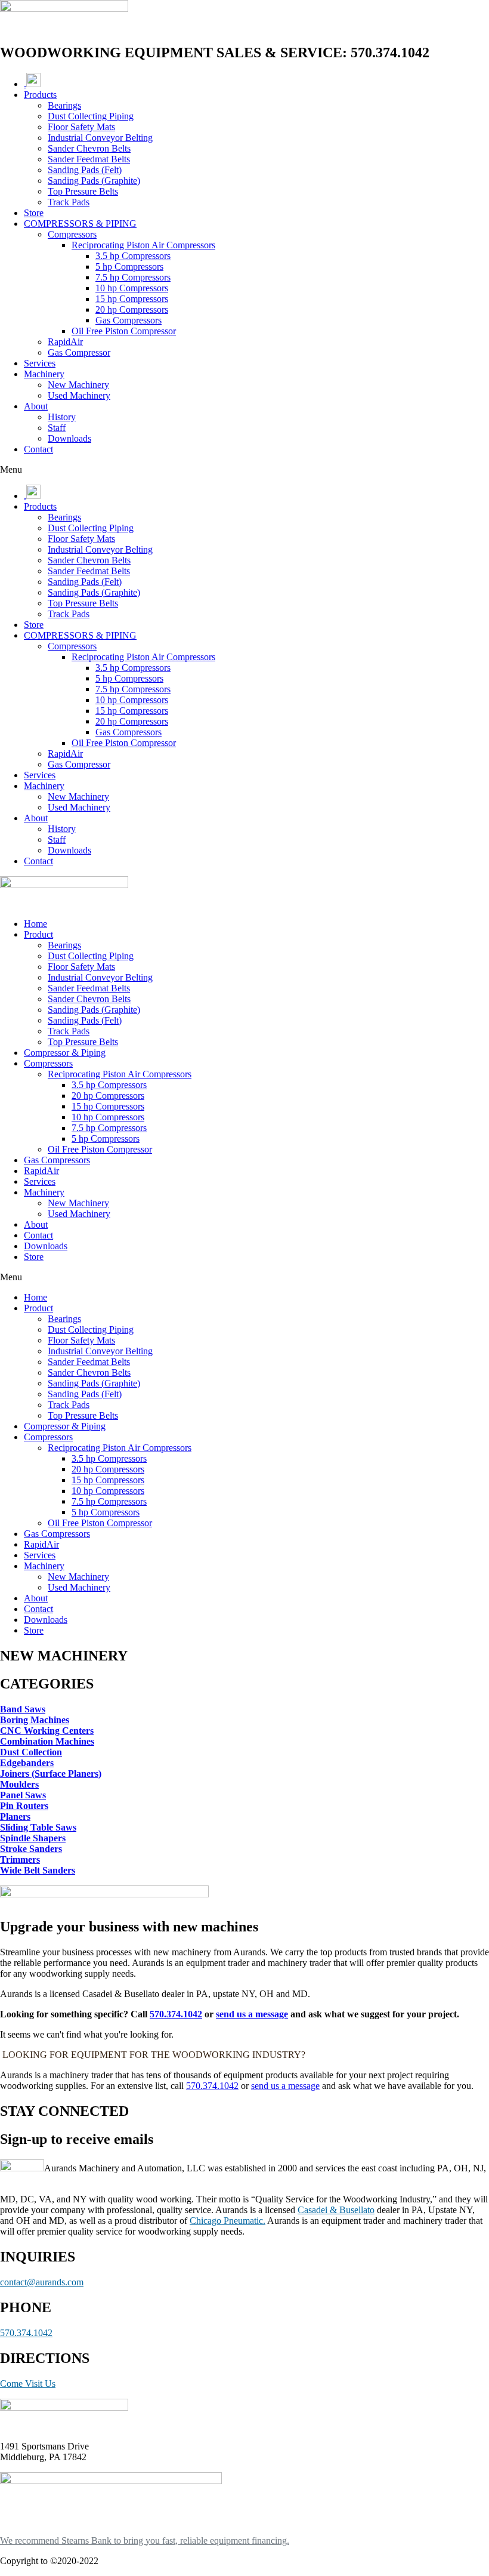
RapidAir (65, 342)
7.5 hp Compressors (133, 277)
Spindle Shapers (33, 1838)
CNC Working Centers (47, 1731)
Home (35, 924)
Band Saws (23, 1709)
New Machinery (78, 385)
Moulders (19, 1784)
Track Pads (69, 202)
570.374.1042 (176, 2014)
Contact (38, 449)
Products (40, 95)
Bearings (64, 105)
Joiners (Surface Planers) (51, 1774)
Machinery (44, 374)
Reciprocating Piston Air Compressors (143, 245)
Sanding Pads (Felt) (85, 170)
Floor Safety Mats (81, 127)
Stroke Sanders (31, 1849)
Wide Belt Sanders (38, 1870)
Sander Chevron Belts (89, 148)
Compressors (72, 234)
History (62, 417)
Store (34, 213)
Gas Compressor (79, 352)
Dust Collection (31, 1752)
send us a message (252, 2014)
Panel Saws (23, 1795)
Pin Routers (24, 1806)
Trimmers (20, 1859)
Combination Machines (47, 1741)
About (36, 406)
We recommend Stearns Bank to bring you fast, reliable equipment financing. (145, 2540)
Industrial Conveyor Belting (100, 138)
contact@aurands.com (42, 2282)
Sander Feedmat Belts (89, 159)
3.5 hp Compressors (133, 256)
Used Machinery (79, 395)
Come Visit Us (28, 2384)
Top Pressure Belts (83, 191)
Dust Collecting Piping (91, 116)
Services (40, 363)
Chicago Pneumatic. (228, 2221)
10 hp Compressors (132, 288)
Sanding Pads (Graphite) (94, 181)
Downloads (69, 438)
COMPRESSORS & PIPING (80, 224)
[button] (244, 470)
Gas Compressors (129, 320)
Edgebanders (27, 1763)
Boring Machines (35, 1720)
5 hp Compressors (129, 266)
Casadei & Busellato (336, 2210)
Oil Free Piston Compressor (124, 331)
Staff (57, 428)
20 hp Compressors (132, 309)
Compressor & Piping (65, 1053)
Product (38, 934)
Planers (15, 1817)
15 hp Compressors (132, 299)
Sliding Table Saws (38, 1827)
